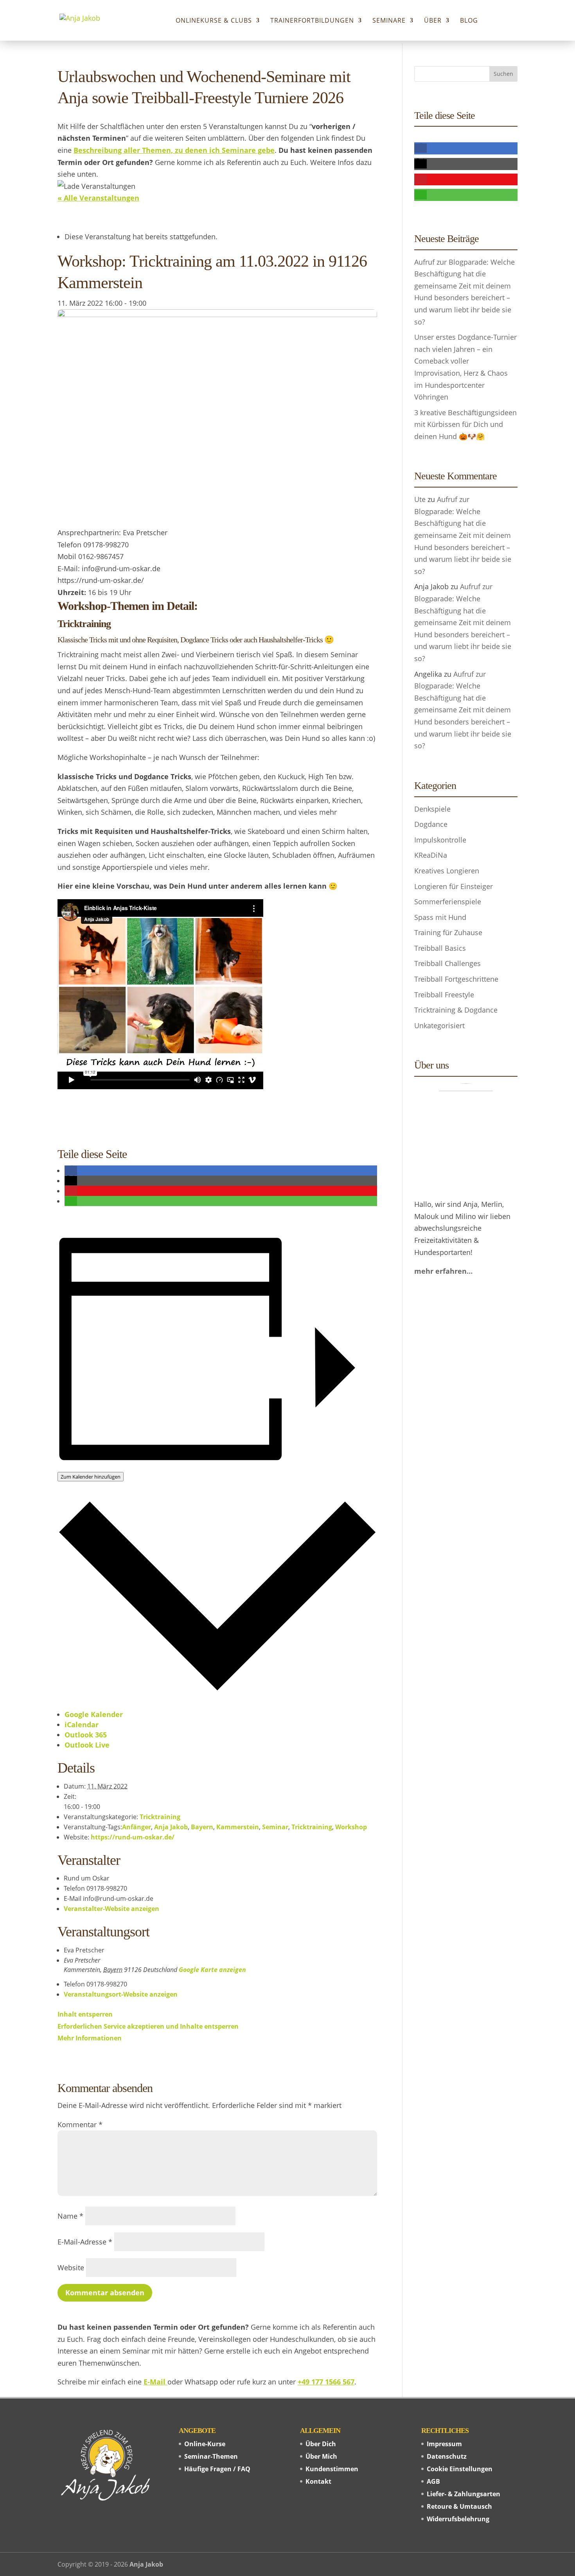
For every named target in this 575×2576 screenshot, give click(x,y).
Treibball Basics (440, 948)
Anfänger (137, 1827)
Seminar (275, 1827)
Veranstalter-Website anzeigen (111, 1909)
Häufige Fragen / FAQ (217, 2469)
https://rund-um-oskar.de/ (133, 1837)
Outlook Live (87, 1745)
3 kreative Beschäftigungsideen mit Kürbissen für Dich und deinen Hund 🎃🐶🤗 (465, 424)
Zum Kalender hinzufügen (91, 1477)
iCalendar (82, 1725)
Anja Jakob (171, 1827)
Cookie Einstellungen (460, 2469)
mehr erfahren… (443, 1271)
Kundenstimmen (332, 2469)
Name (70, 2216)
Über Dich (321, 2444)
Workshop (351, 1827)
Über (433, 21)
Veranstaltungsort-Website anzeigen (121, 1994)
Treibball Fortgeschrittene (456, 979)
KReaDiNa (431, 855)
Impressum (444, 2444)
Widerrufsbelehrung (458, 2519)
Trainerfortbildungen (312, 21)
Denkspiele (432, 809)
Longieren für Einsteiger (454, 886)
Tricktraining (160, 1817)
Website (71, 2268)
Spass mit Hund (440, 917)
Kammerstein (238, 1827)
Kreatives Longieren (447, 871)
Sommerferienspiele (448, 902)
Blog (469, 21)
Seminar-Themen (211, 2456)
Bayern (202, 1827)
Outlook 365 (86, 1735)
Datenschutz (447, 2456)
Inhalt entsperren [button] (85, 2014)
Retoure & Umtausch (459, 2506)
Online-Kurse (205, 2444)
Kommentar (80, 2124)
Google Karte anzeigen (212, 1970)
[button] (71, 1171)
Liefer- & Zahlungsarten (464, 2494)
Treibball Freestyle (444, 995)
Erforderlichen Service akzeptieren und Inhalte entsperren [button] (148, 2026)
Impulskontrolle (440, 840)
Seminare (389, 21)
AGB (433, 2481)
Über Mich (321, 2456)
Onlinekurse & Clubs (214, 21)
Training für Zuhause (448, 932)
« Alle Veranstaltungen (98, 198)
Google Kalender (94, 1714)
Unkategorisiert (439, 1025)
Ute (420, 499)
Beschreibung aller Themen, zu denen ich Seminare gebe (174, 150)
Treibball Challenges (447, 963)
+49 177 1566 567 (326, 2382)
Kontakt (318, 2481)
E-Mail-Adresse (85, 2242)
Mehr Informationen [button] (90, 2038)
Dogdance (431, 824)
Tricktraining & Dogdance (456, 1010)
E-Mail (155, 2382)
